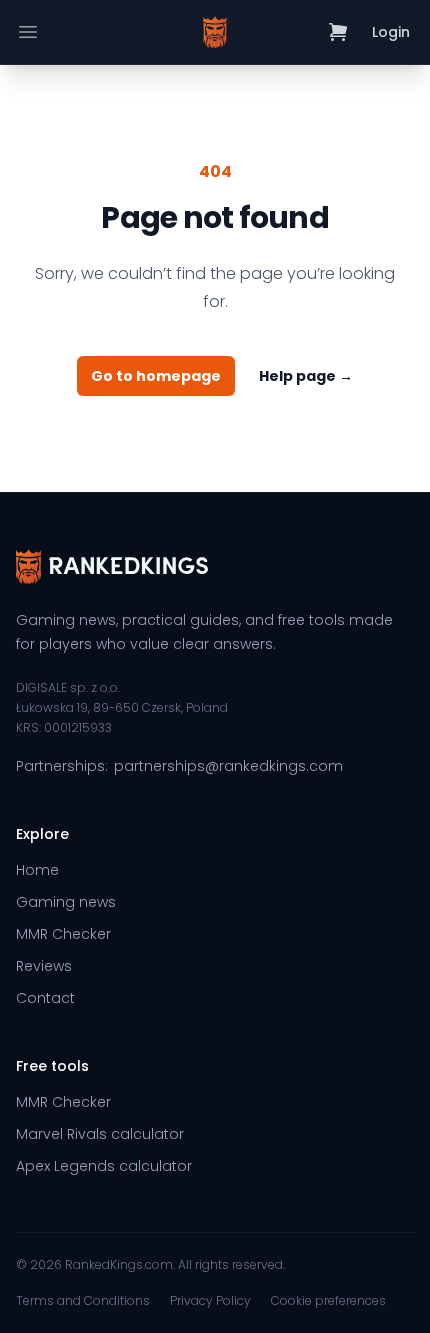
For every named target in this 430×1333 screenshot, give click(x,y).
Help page (306, 376)
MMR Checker (63, 934)
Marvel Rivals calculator (100, 1134)
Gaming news (66, 902)
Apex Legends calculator (104, 1166)
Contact (45, 998)
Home (37, 870)
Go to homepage (156, 376)
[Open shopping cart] (339, 32)
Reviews (44, 966)
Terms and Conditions (83, 1301)
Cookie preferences (328, 1301)
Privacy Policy (210, 1301)
